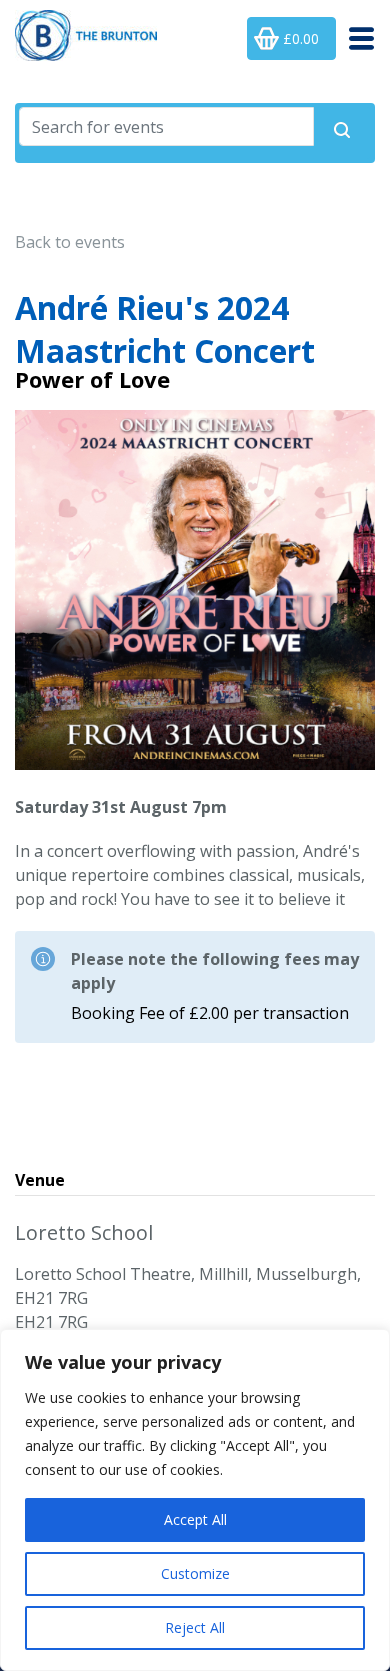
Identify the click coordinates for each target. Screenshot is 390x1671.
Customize (195, 1573)
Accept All (195, 1519)
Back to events (70, 242)
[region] (195, 1500)
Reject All (195, 1627)
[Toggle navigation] (355, 38)
